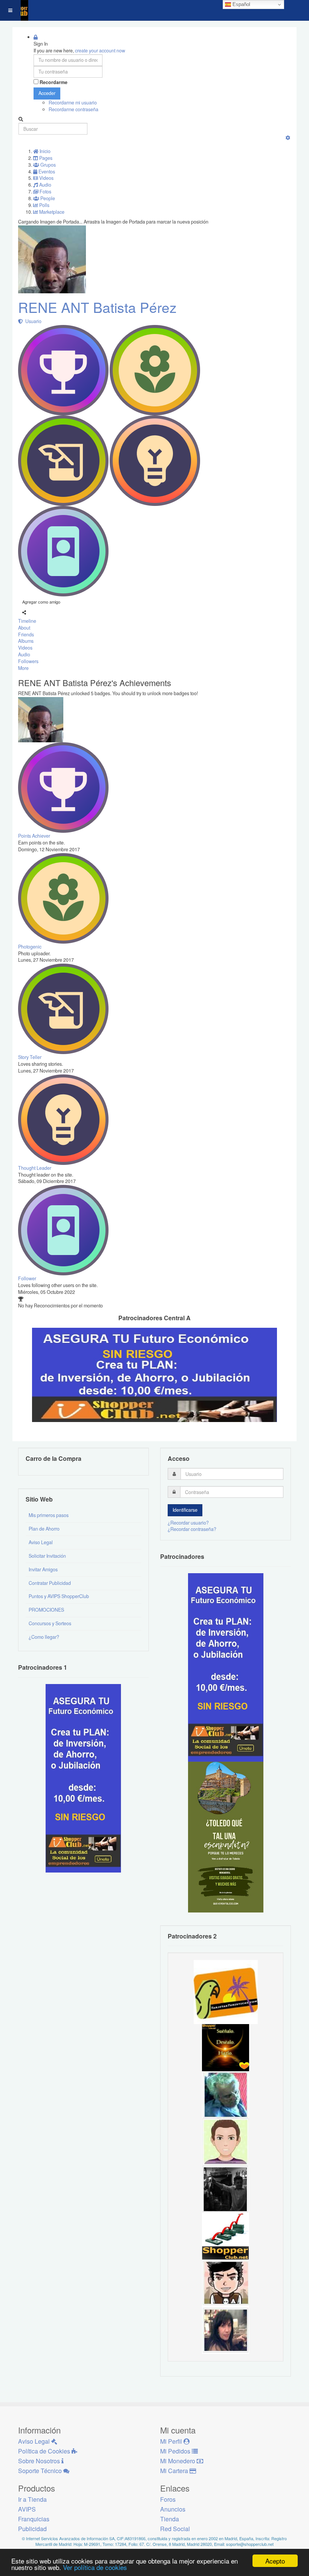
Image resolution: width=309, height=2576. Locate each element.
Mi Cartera (175, 2471)
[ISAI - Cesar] (226, 2283)
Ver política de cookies (95, 2567)
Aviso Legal (41, 1542)
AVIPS (27, 2509)
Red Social (175, 2529)
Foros (168, 2499)
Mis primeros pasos (49, 1515)
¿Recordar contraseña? (192, 1529)
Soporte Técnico (41, 2471)
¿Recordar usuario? (188, 1523)
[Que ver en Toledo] (226, 1836)
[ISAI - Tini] (226, 2330)
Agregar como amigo (41, 602)
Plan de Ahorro (44, 1529)
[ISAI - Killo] (226, 2094)
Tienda (170, 2519)
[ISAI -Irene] (226, 2047)
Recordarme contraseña (73, 109)
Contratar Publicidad (50, 1583)
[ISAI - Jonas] (226, 2141)
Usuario (32, 321)
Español (241, 4)
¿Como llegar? (44, 1637)
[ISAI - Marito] (226, 2188)
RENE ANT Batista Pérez (97, 307)
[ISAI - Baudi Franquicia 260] (226, 2236)
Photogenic (30, 947)
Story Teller (30, 1057)
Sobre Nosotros (40, 2461)
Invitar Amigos (43, 1569)
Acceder (47, 93)
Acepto (275, 2561)
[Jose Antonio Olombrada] (83, 1778)
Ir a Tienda (32, 2499)
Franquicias (34, 2519)
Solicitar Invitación (47, 1556)
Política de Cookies (45, 2451)
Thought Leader (35, 1168)
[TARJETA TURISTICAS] (226, 1992)
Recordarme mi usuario (73, 103)
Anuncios (173, 2509)
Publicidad (32, 2529)
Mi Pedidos (176, 2451)
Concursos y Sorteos (50, 1623)
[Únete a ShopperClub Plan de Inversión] (154, 1374)
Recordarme (54, 82)
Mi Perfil (172, 2441)
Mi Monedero (178, 2461)
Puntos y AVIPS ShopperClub (59, 1596)
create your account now (100, 51)
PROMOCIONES (46, 1610)
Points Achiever (34, 836)
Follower (27, 1278)
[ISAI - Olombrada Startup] (226, 1667)
